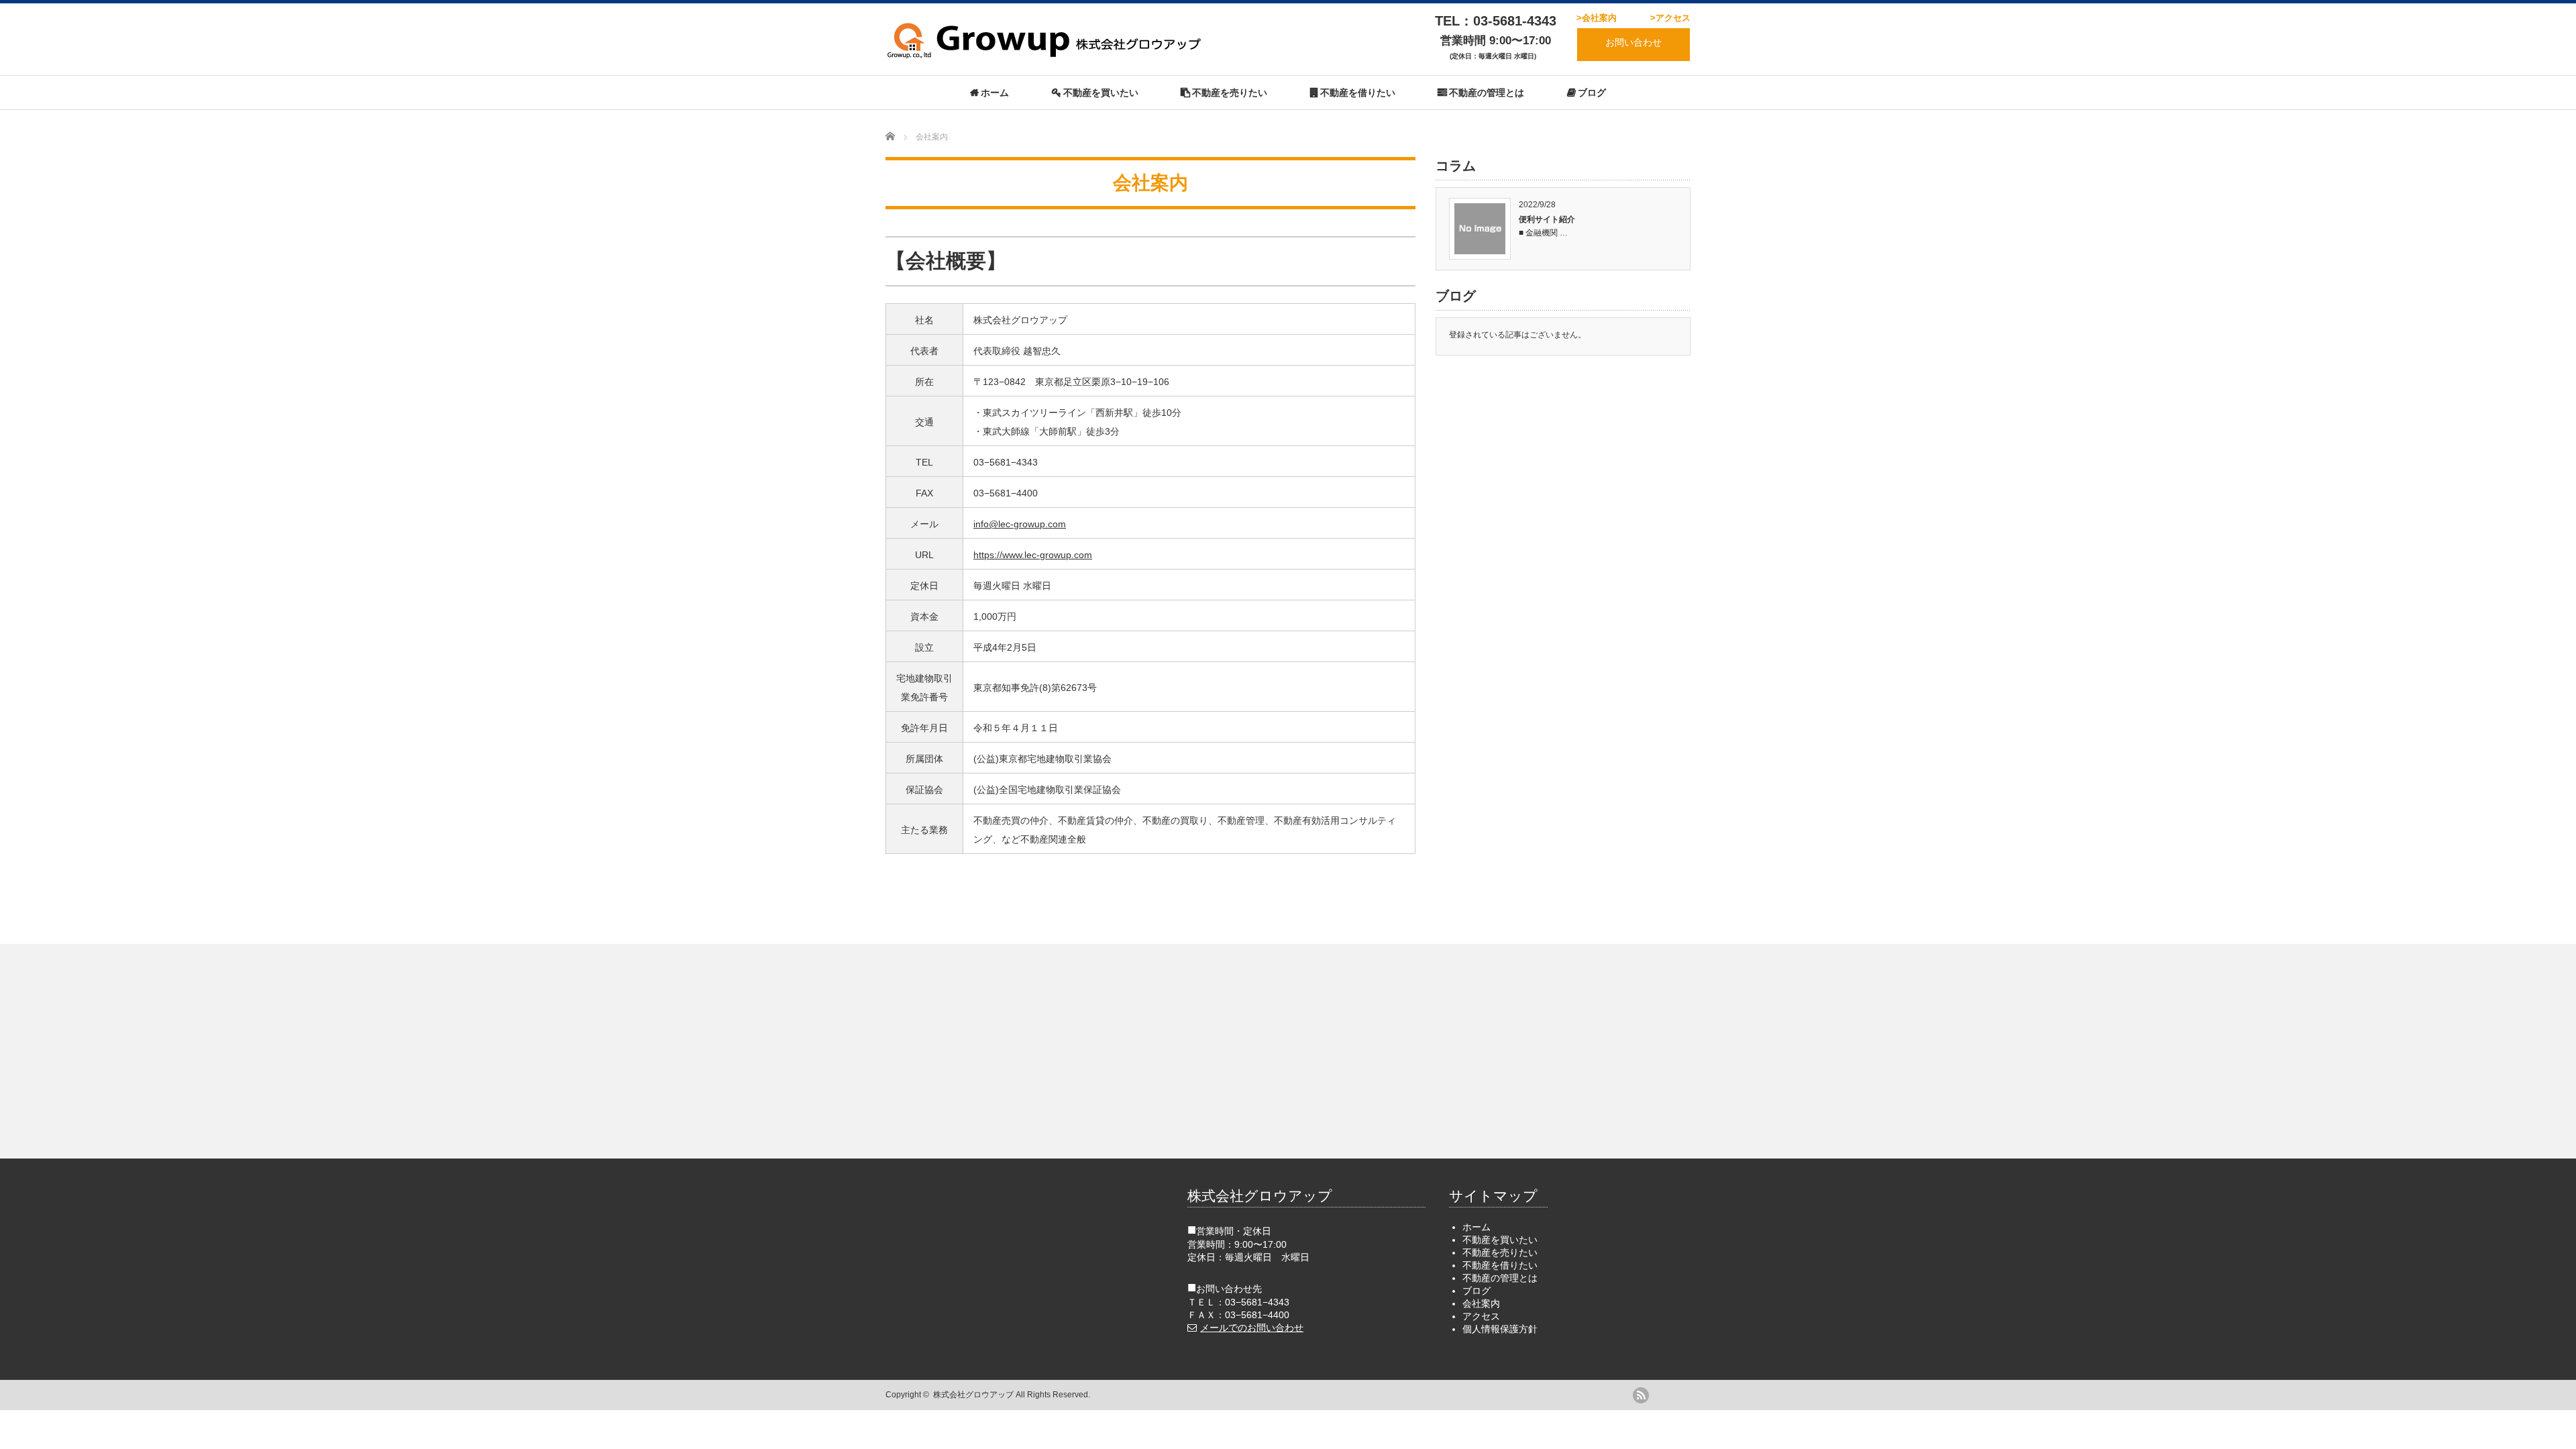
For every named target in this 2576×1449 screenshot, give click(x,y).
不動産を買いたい (1101, 93)
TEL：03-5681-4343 (1496, 21)
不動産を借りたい (1358, 93)
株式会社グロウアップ (973, 1395)
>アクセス (1670, 18)
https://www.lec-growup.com (1033, 555)
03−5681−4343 (1257, 1302)
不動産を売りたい (1230, 93)
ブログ (1592, 93)
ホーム (995, 93)
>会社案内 (1597, 18)
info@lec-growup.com (1020, 524)
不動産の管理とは (1487, 93)
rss (1641, 1395)
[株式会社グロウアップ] (1046, 53)
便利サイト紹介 (1547, 219)
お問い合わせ (1633, 42)
